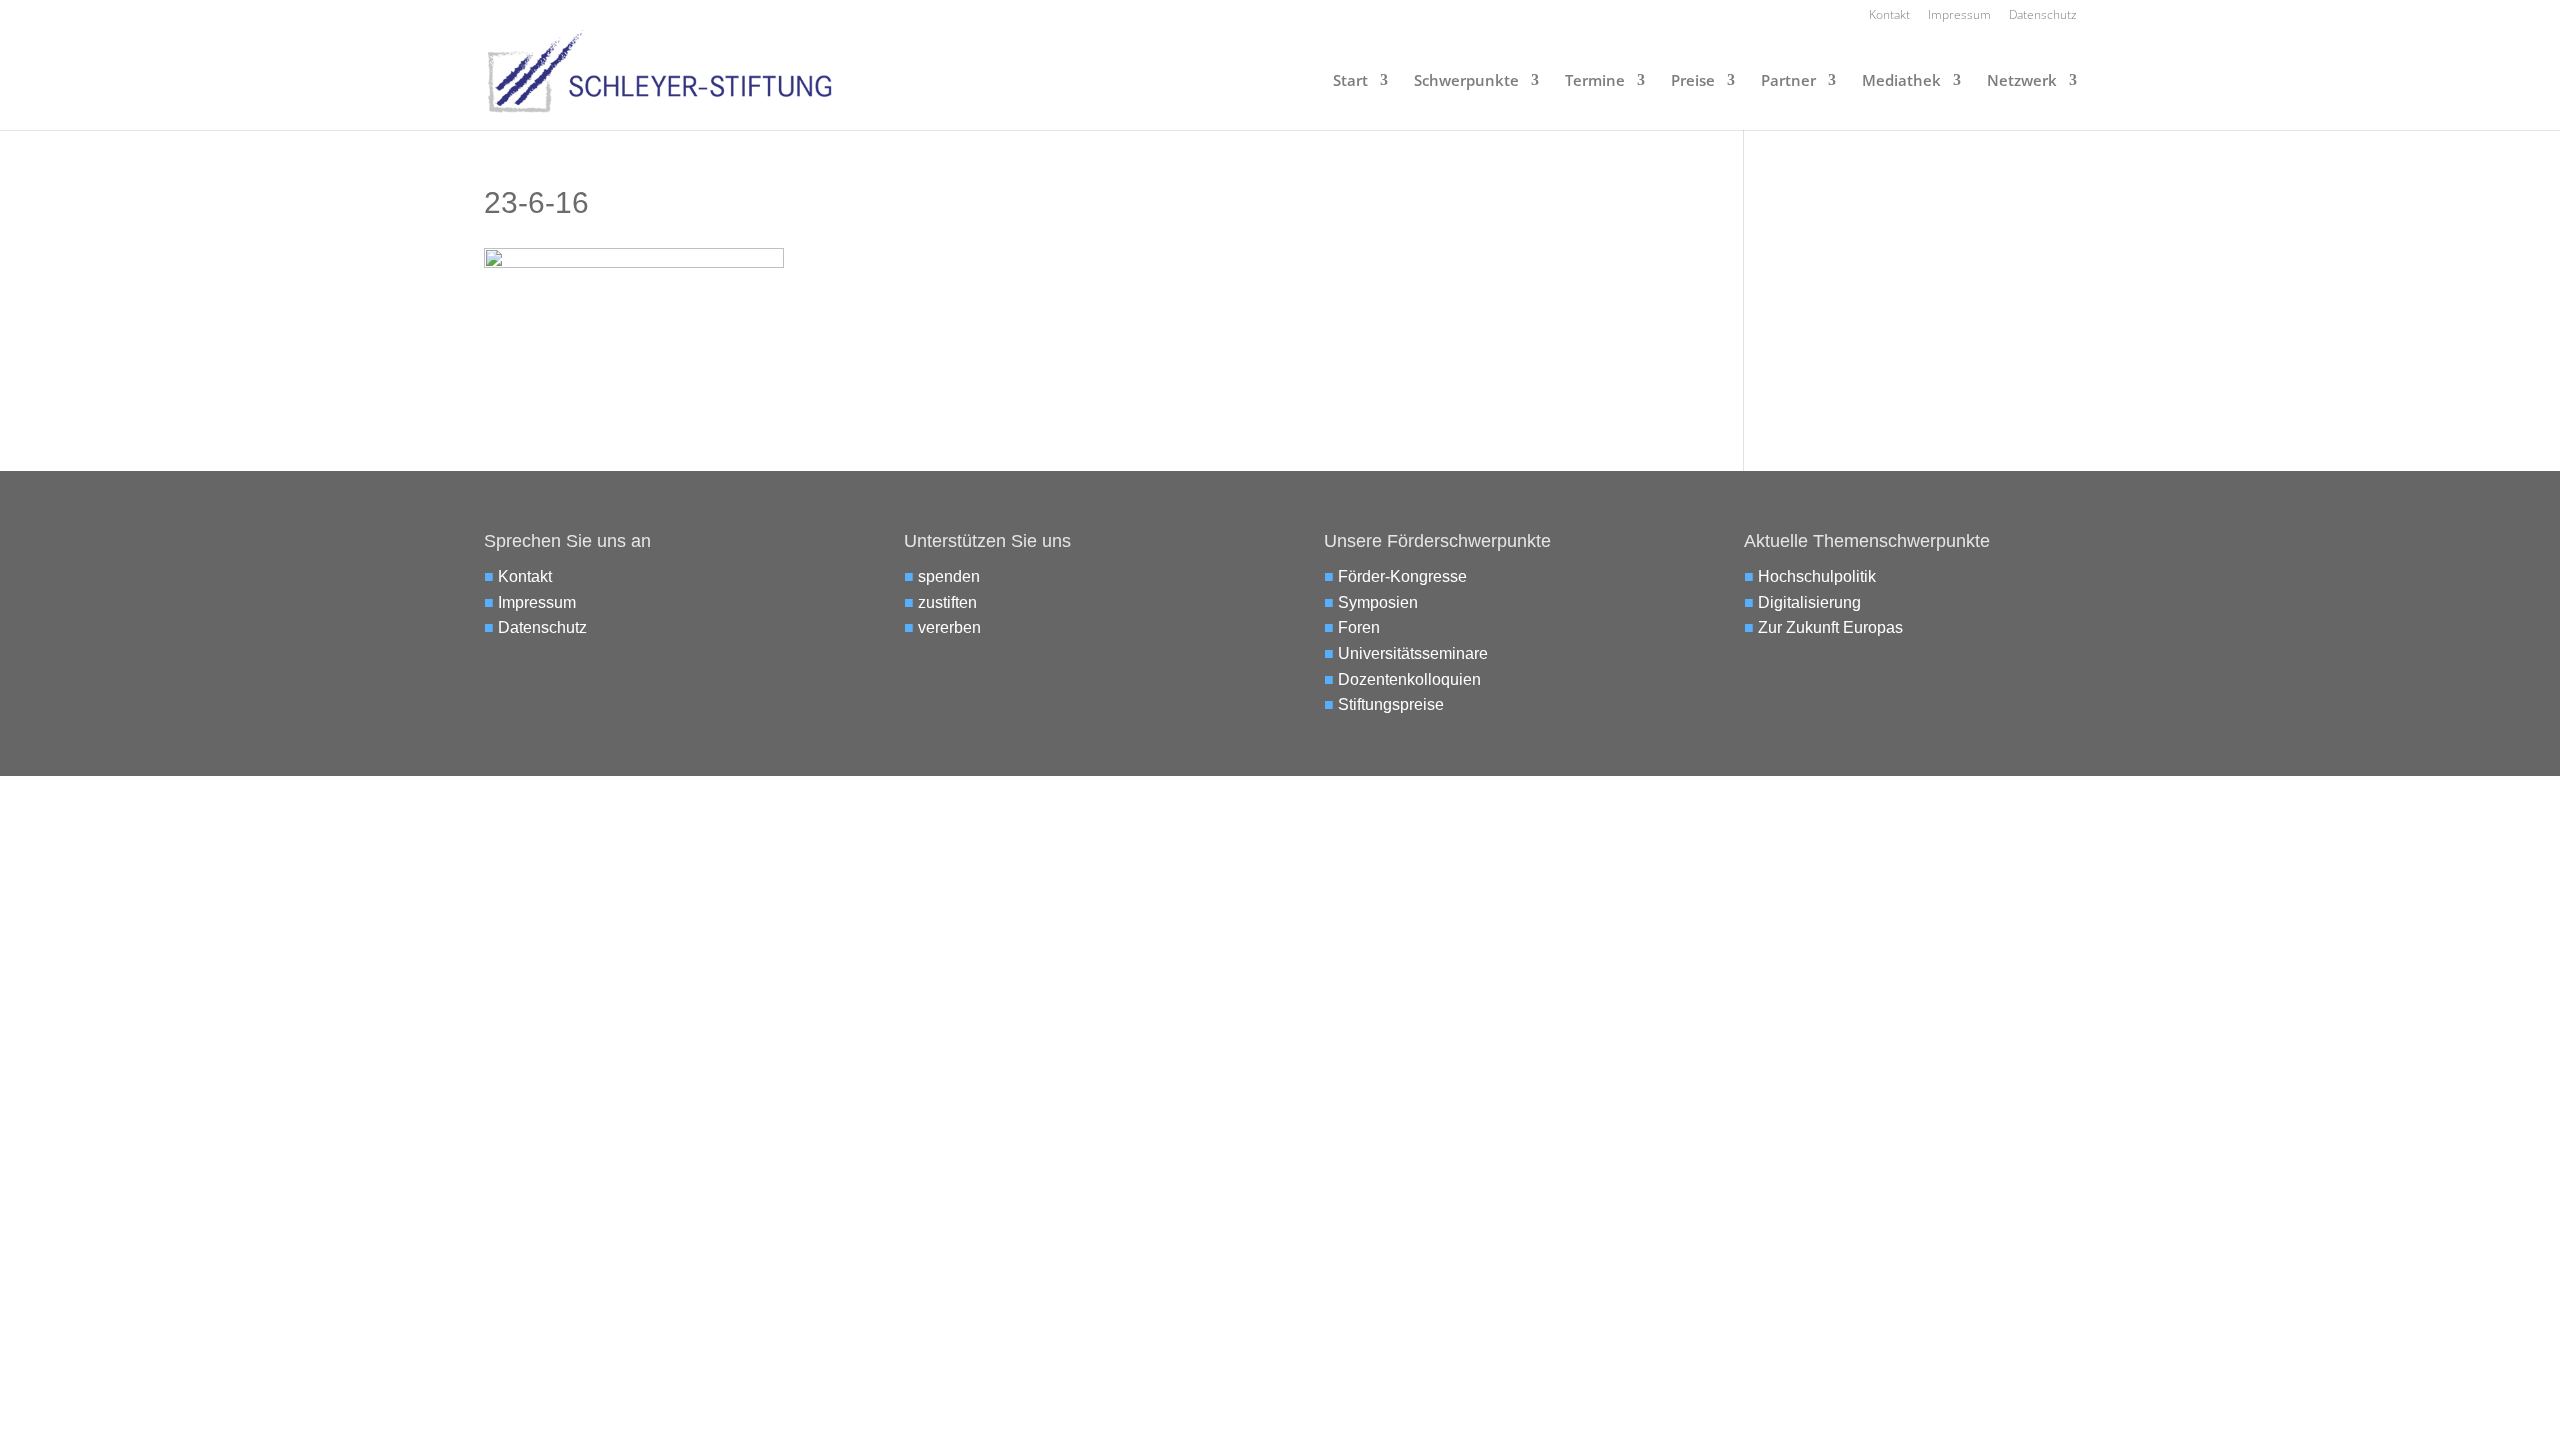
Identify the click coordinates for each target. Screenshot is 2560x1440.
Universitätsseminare (1413, 653)
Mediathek (1901, 81)
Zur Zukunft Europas (1830, 627)
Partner (1788, 81)
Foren (1359, 627)
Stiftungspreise (1391, 704)
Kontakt (1889, 16)
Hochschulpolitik (1817, 576)
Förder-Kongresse (1402, 576)
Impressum (1959, 16)
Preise (1693, 81)
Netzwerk (2022, 81)
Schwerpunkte (1466, 81)
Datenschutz (2043, 16)
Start (1350, 81)
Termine (1595, 81)
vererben (949, 627)
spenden (949, 576)
